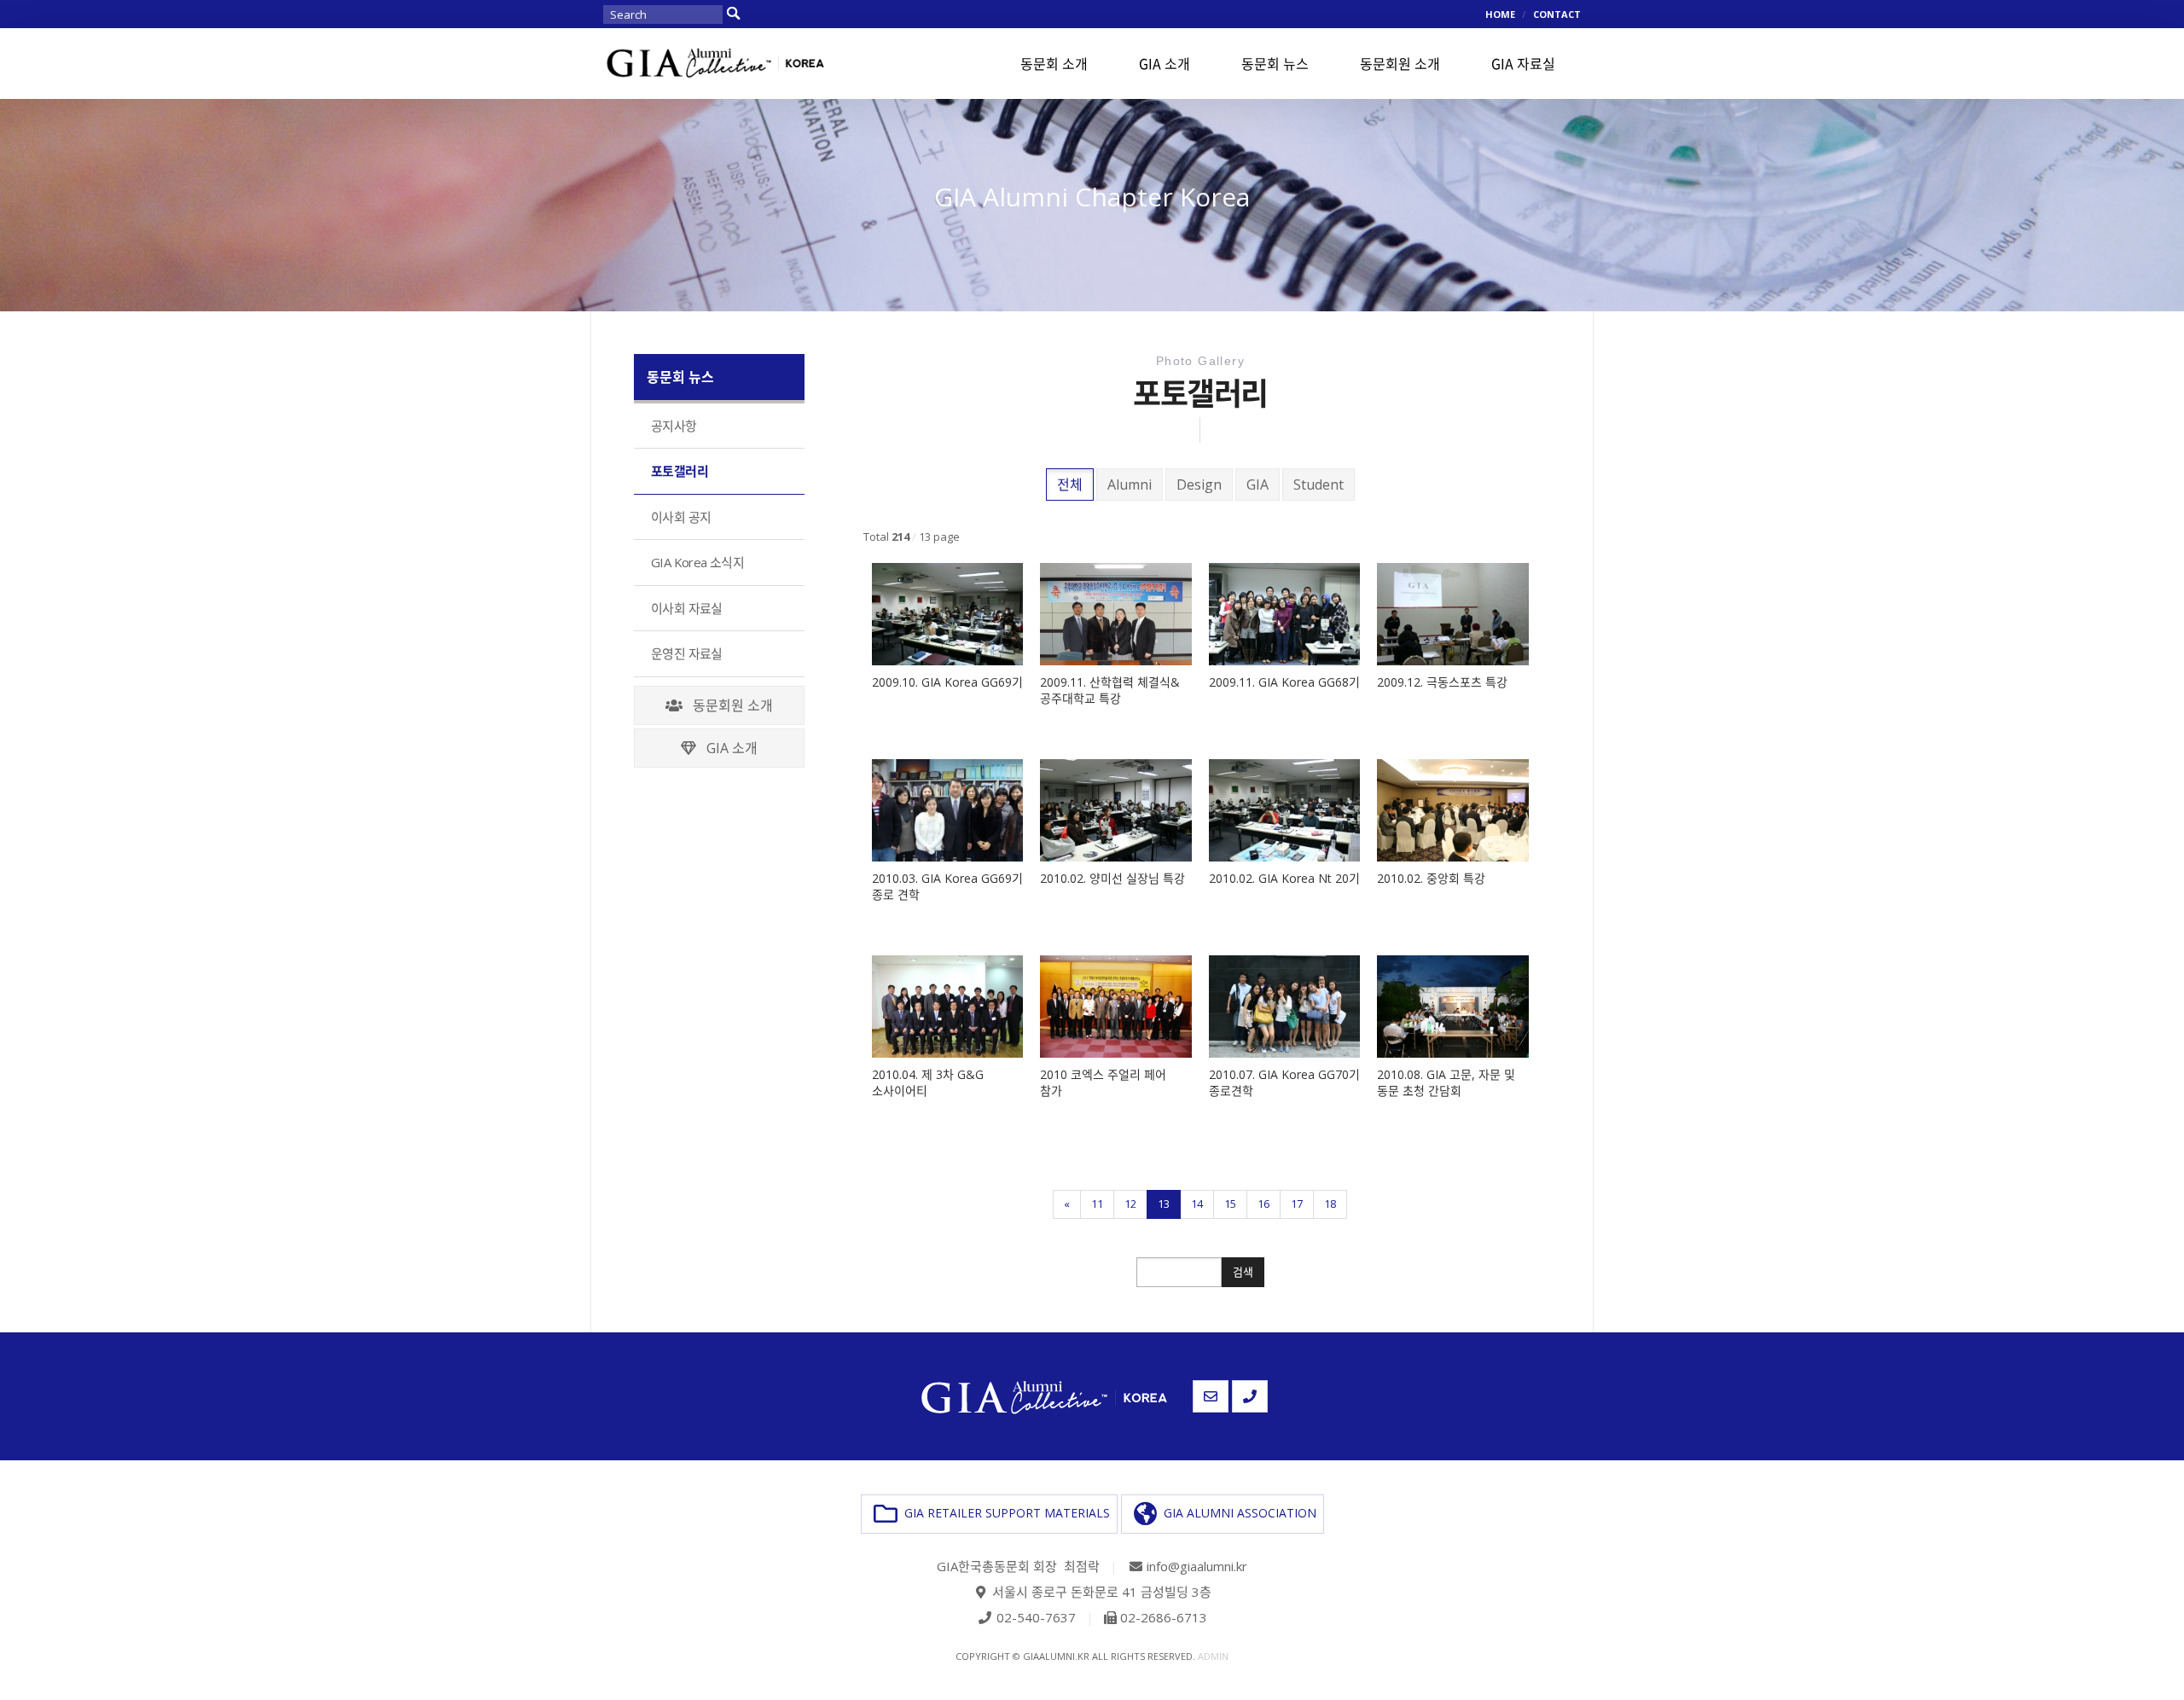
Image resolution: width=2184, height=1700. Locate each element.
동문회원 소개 (728, 705)
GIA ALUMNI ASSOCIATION (1237, 1512)
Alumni (1130, 484)
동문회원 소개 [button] (1400, 63)
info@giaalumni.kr (1197, 1566)
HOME (1500, 14)
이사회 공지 (681, 517)
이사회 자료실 (687, 608)
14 (1197, 1204)
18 (1330, 1204)
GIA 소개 (727, 748)
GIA (1258, 484)
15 (1230, 1204)
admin (1213, 1656)
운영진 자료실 (687, 653)
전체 (1070, 484)
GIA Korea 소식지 (697, 562)
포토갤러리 (680, 471)
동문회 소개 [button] (1054, 63)
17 (1297, 1204)
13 (1164, 1204)
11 (1097, 1204)
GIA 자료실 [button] (1523, 63)
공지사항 (674, 426)
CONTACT (1557, 14)
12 (1130, 1204)
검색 (1243, 1272)
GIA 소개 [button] (1165, 63)
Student (1319, 484)
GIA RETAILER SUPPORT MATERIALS (1004, 1512)
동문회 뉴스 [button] (1275, 63)
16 (1263, 1204)
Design (1199, 484)
